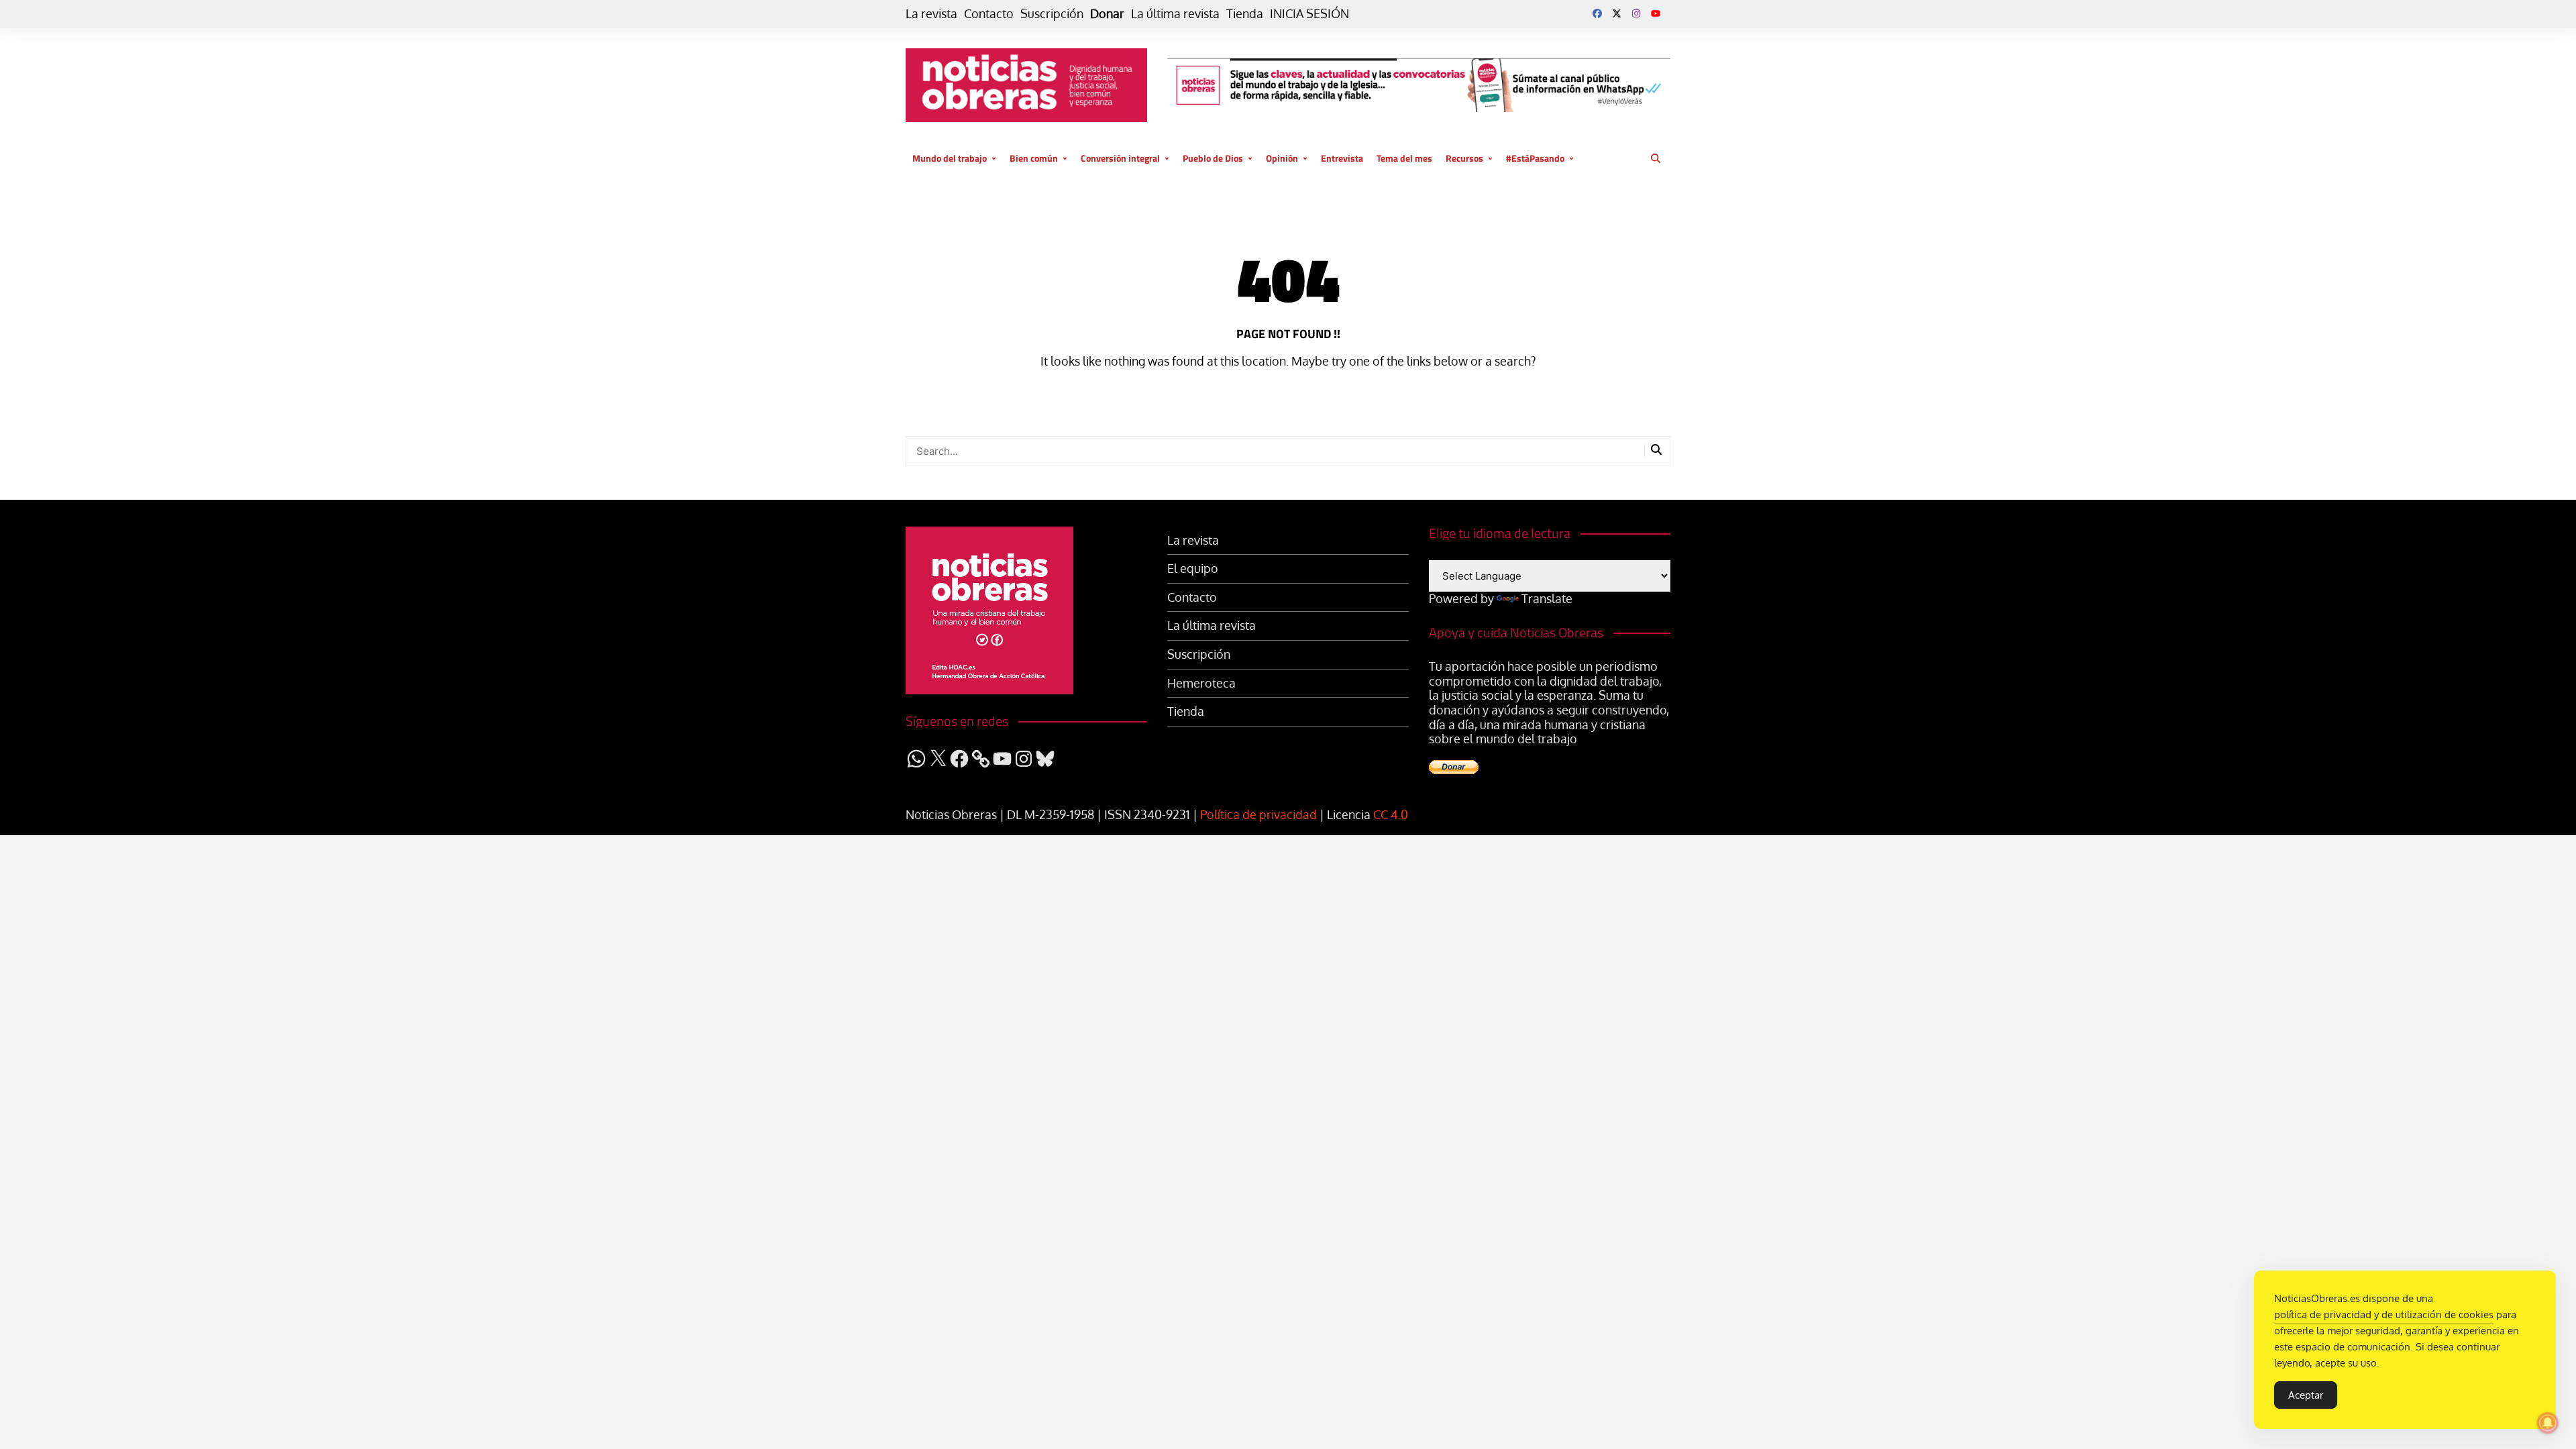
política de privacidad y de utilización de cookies (2384, 1314)
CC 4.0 (1391, 814)
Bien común (1034, 158)
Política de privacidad (1258, 814)
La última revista (1175, 14)
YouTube (1656, 13)
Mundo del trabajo (950, 158)
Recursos (1464, 158)
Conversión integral (1120, 158)
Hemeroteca (1201, 683)
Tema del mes (1404, 158)
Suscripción (1052, 14)
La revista (931, 14)
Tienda (1245, 14)
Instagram (1636, 13)
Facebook (1597, 13)
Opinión (1282, 158)
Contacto (989, 14)
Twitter (1617, 13)
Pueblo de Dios (1213, 158)
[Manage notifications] (2548, 1423)
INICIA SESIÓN (1309, 14)
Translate (1547, 598)
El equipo (1193, 569)
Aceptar (2306, 1395)
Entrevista (1342, 158)
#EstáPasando (1535, 158)
